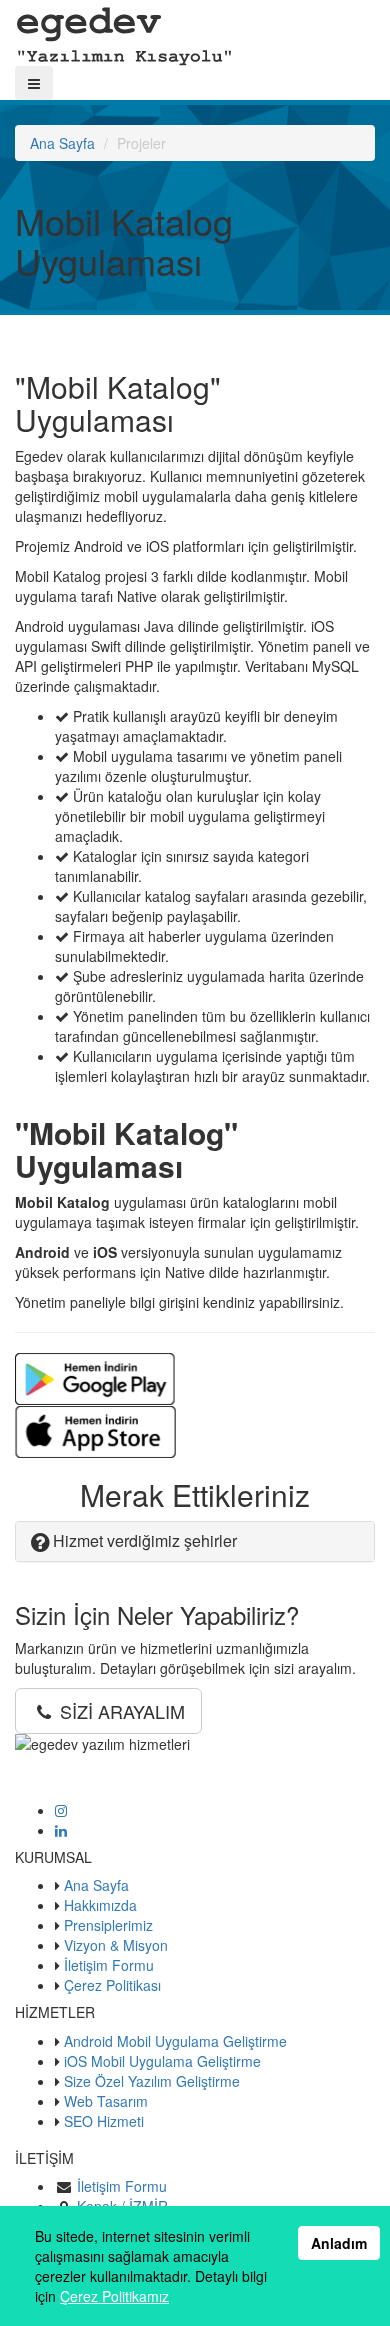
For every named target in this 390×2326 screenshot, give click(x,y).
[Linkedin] (61, 1830)
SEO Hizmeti (104, 2121)
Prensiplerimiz (108, 1925)
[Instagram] (61, 1810)
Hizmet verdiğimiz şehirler (143, 1540)
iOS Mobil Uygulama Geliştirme (162, 2061)
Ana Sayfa (62, 143)
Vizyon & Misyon (116, 1945)
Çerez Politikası (112, 1985)
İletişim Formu (109, 1965)
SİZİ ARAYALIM (120, 1711)
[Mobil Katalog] (95, 1377)
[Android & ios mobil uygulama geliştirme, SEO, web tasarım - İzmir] (125, 31)
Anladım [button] (339, 2243)
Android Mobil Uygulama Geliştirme (175, 2041)
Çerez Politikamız (114, 2296)
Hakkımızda (100, 1905)
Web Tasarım (106, 2101)
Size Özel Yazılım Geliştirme (152, 2081)
